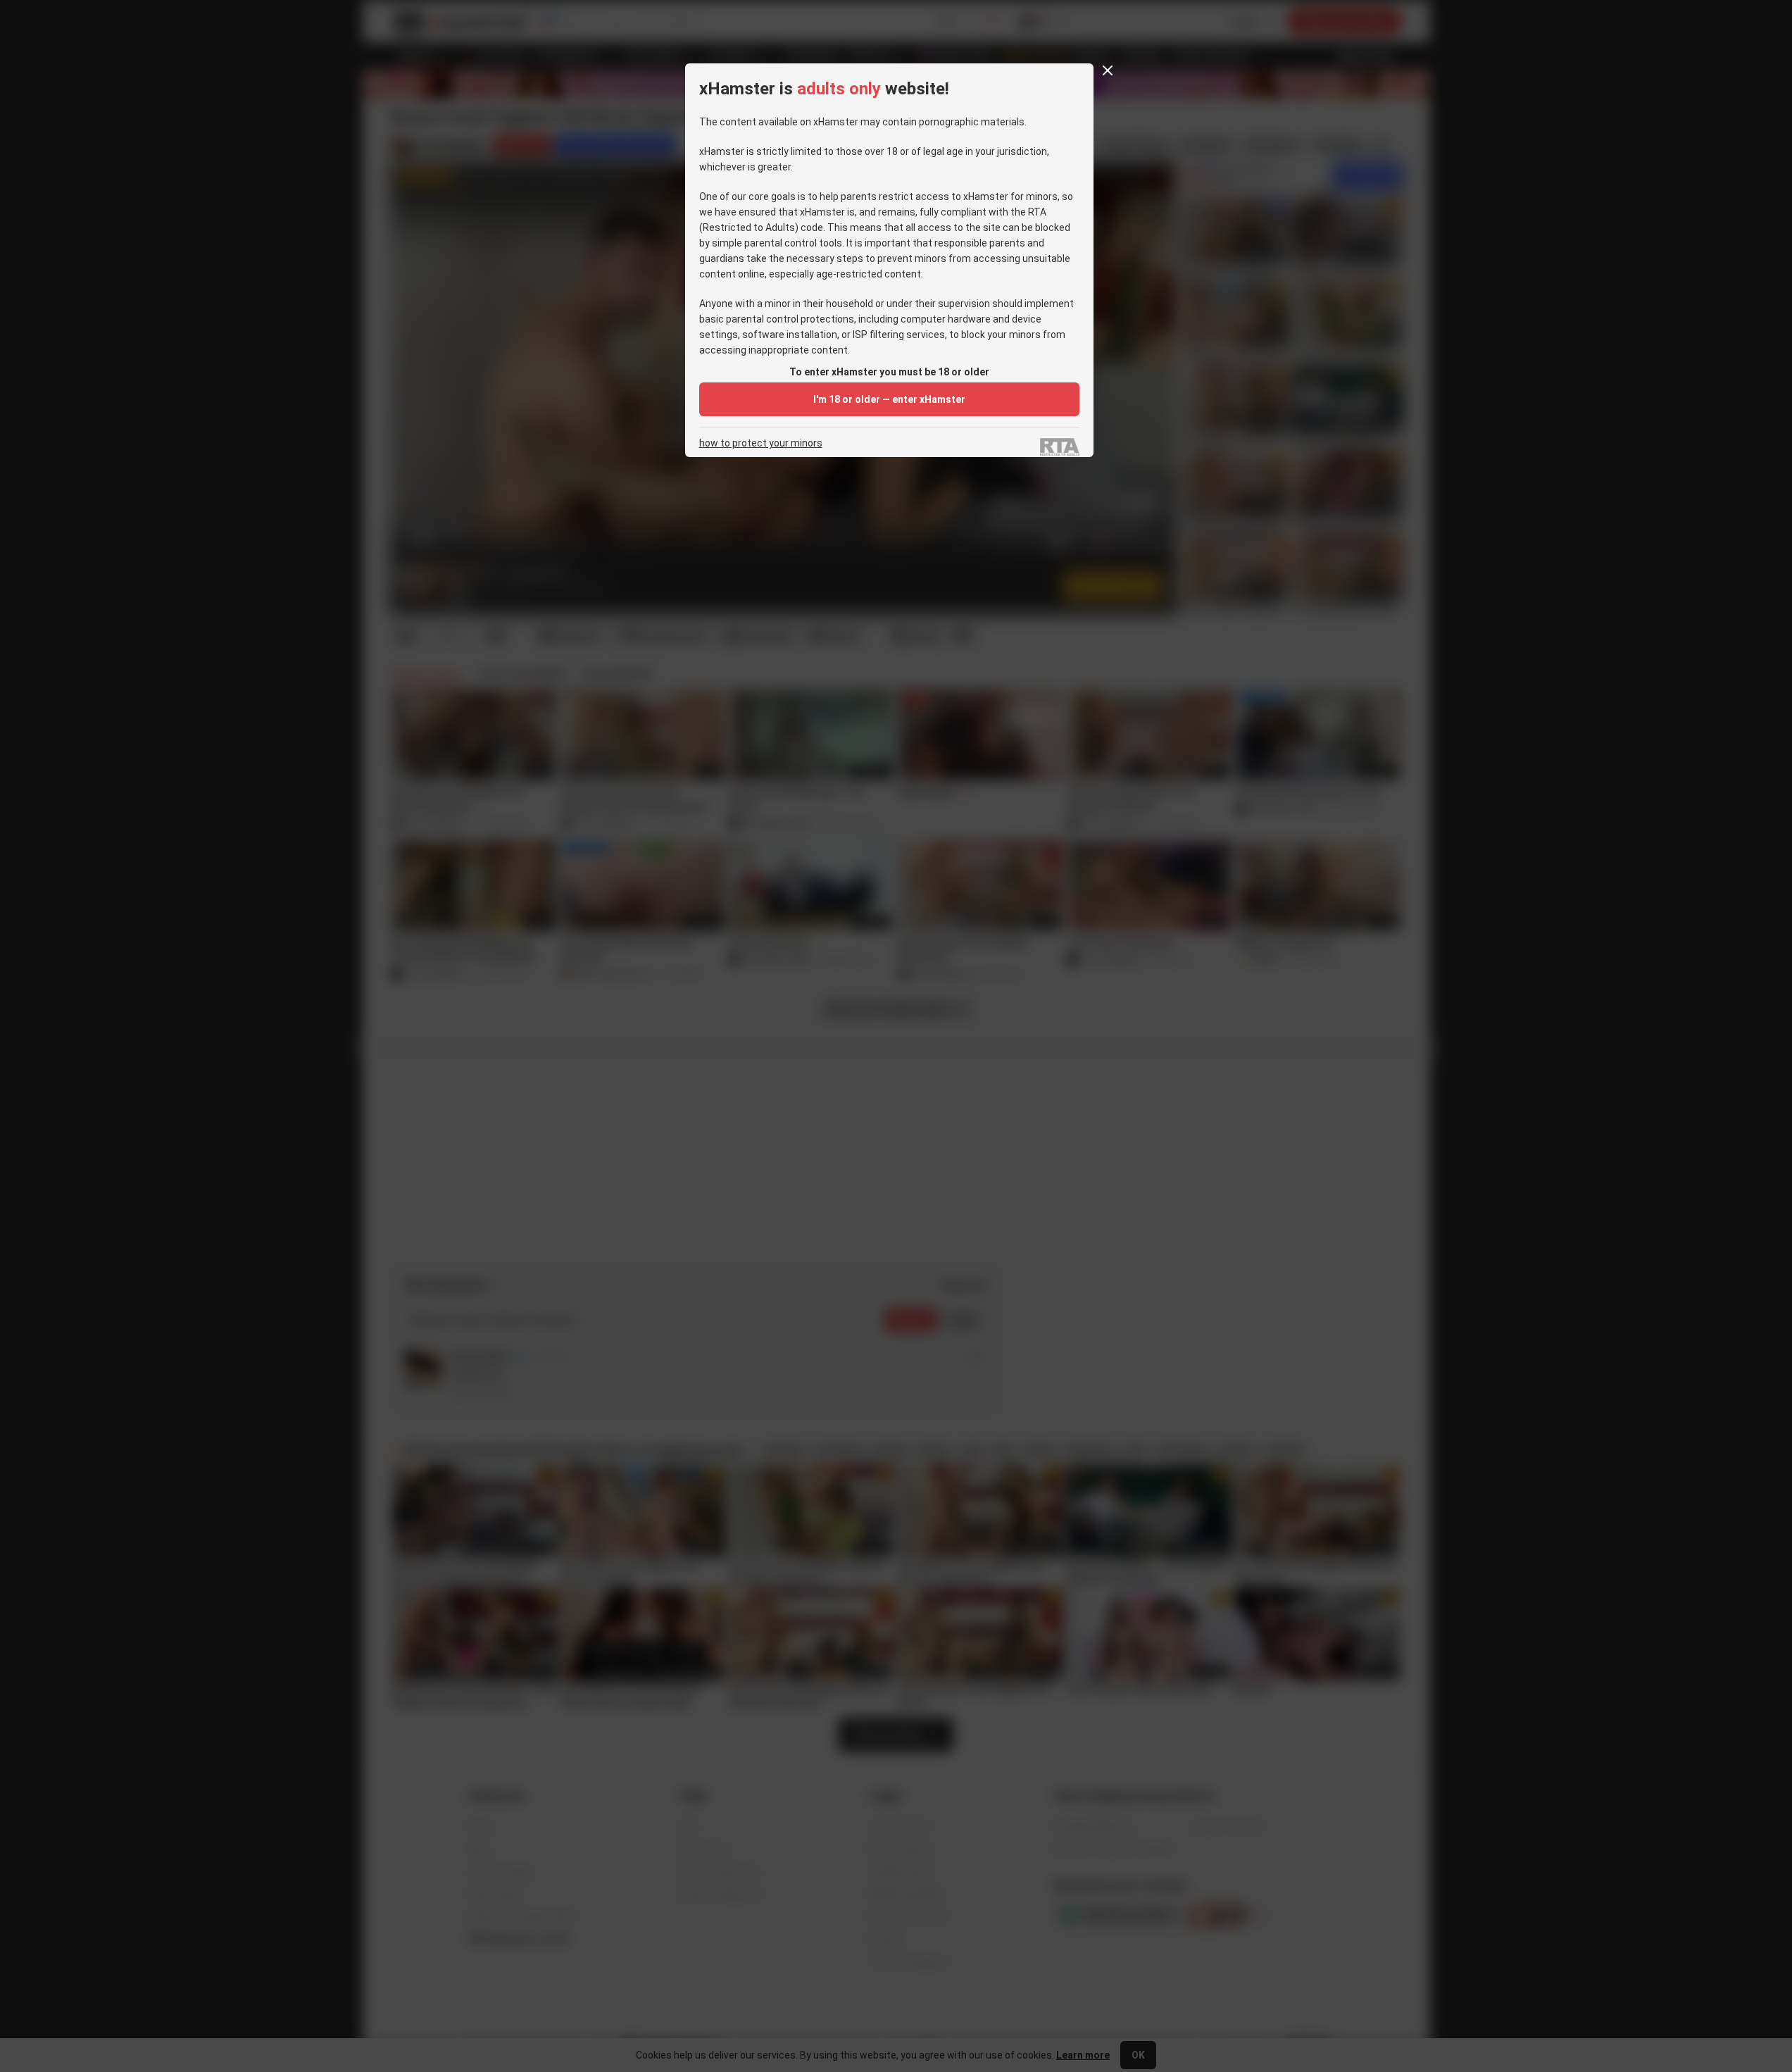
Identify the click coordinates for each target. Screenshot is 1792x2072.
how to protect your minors (761, 443)
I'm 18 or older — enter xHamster (889, 399)
